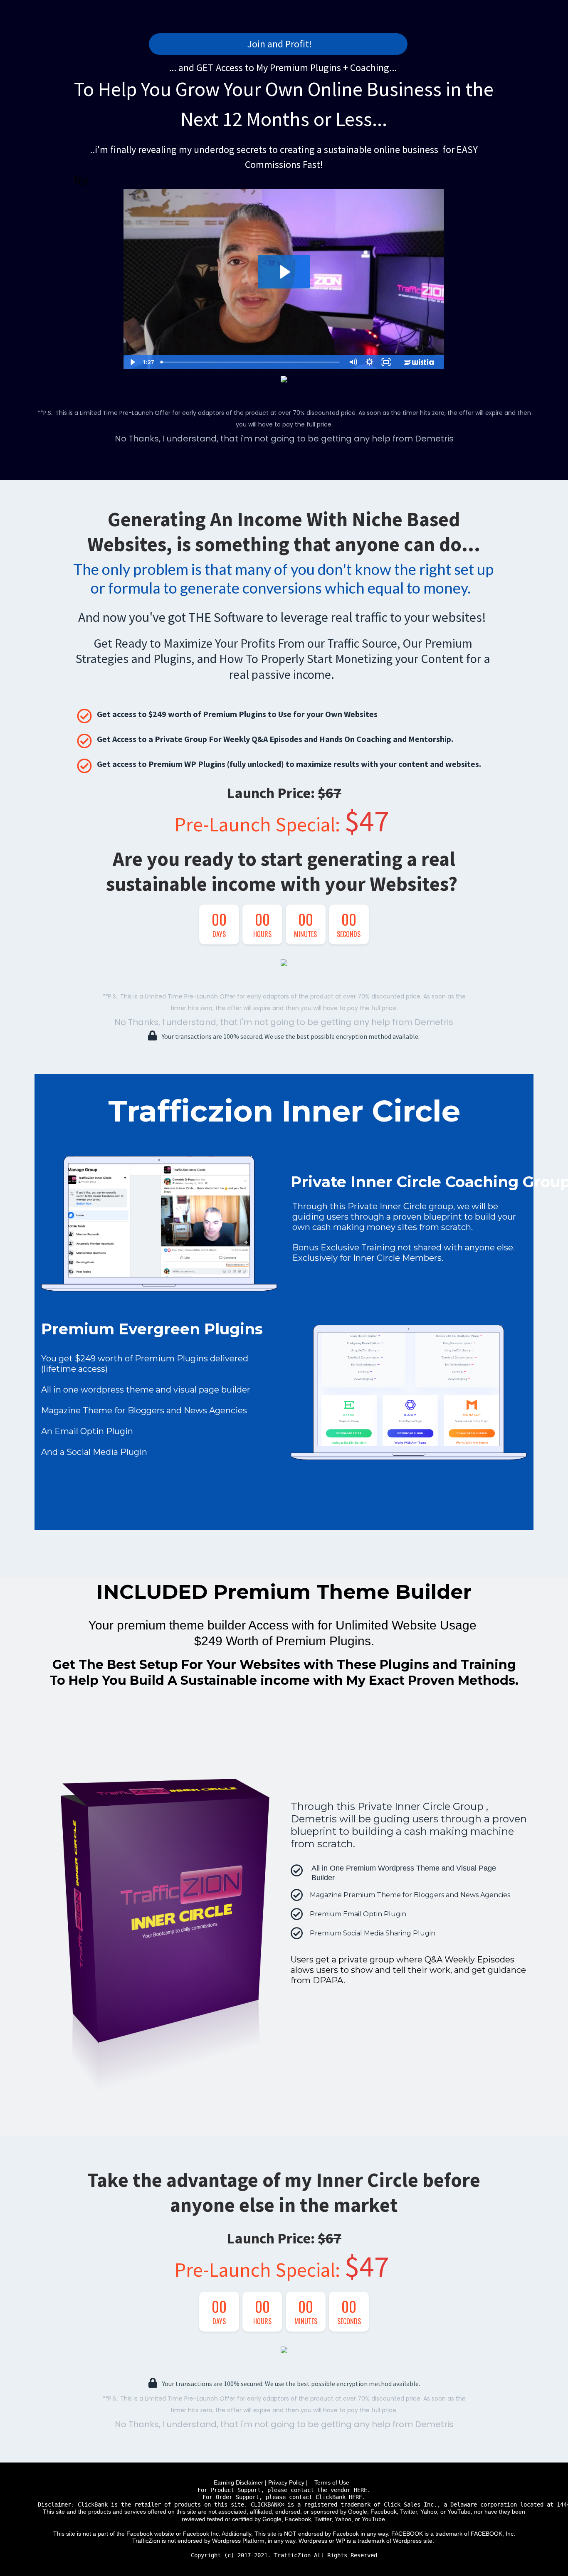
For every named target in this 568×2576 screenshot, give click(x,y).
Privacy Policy (286, 2482)
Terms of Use (333, 2482)
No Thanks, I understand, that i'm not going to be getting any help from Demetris (284, 439)
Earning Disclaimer (238, 2482)
